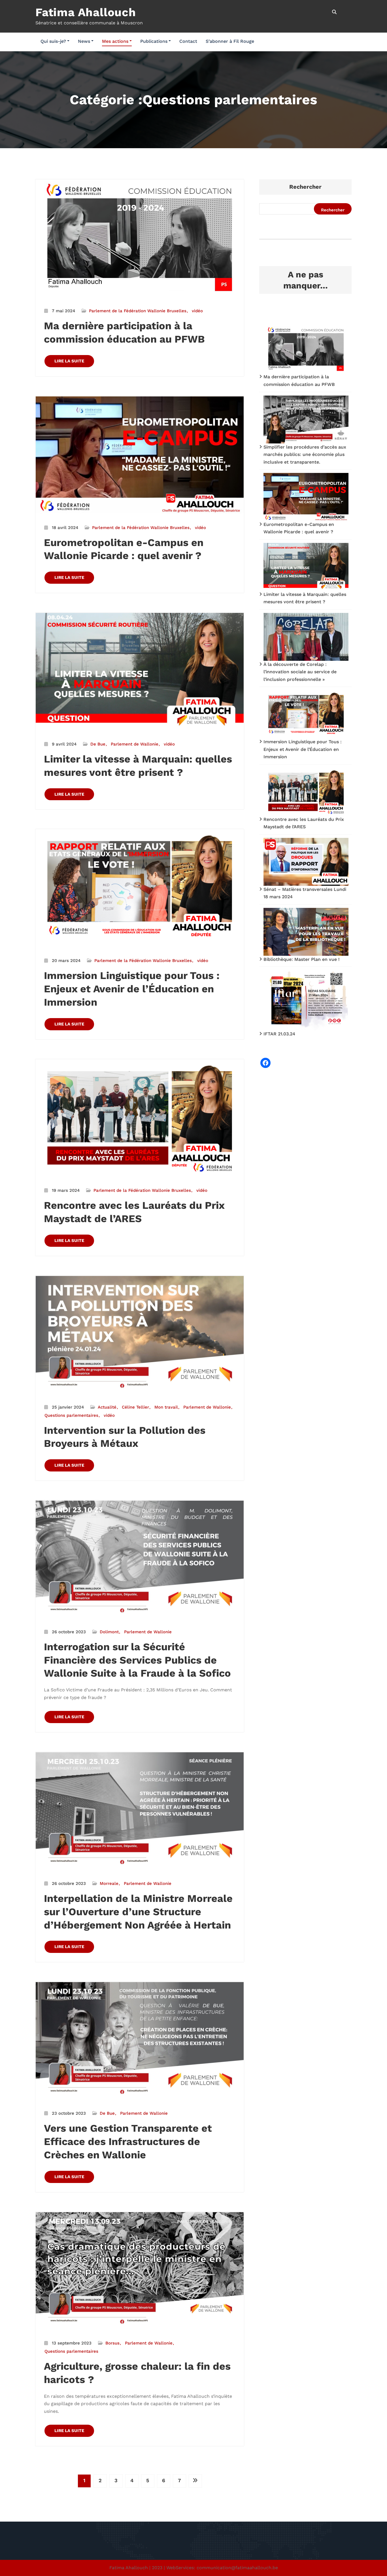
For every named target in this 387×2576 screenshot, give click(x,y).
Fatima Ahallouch (86, 12)
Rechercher (305, 187)
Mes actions (115, 41)
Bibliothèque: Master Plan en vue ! (302, 959)
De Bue (98, 744)
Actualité (107, 1407)
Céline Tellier (135, 1407)
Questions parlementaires (71, 1415)
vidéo (197, 311)
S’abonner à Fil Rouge (230, 41)
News (84, 41)
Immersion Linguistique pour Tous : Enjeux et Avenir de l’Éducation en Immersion (132, 989)
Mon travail (166, 1407)
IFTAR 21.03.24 (279, 1034)
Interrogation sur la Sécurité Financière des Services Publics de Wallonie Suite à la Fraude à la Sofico (137, 1660)
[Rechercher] (335, 12)
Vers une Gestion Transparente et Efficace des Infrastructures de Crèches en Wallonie (128, 2142)
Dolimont (109, 1632)
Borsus (112, 2343)
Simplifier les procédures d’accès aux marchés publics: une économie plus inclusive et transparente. (305, 455)
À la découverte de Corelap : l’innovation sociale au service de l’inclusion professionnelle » (300, 672)
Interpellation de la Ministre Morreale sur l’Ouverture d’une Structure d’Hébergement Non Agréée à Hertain (138, 1912)
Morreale (109, 1883)
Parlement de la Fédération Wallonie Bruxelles (138, 311)
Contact (188, 41)
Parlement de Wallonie (135, 744)
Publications (154, 41)
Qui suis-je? (53, 41)
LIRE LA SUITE (69, 361)
